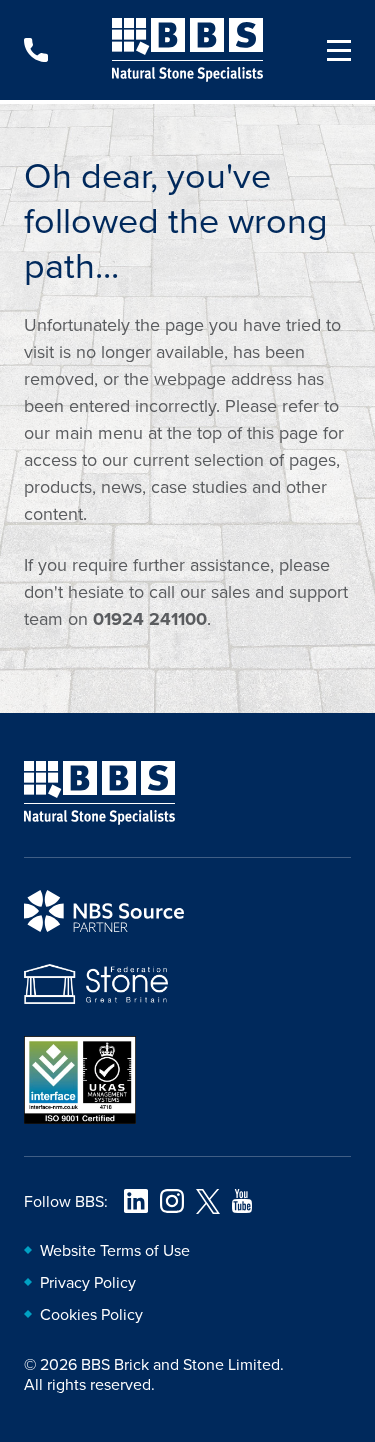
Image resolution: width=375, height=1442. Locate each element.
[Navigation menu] (331, 50)
